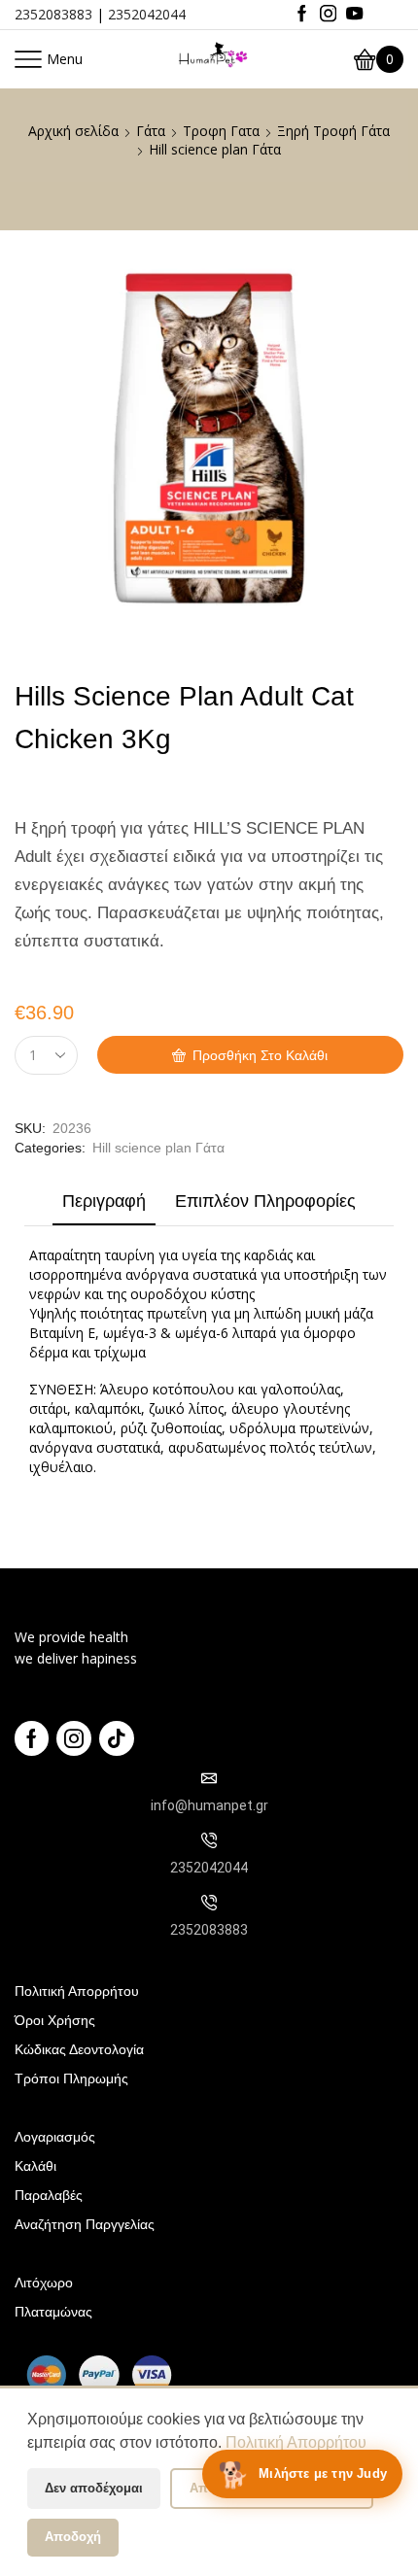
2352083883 (53, 14)
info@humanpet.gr (209, 1805)
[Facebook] (302, 15)
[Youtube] (354, 15)
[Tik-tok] (117, 1738)
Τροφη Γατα (221, 131)
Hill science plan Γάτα (215, 149)
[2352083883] (209, 1903)
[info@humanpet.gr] (209, 1778)
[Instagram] (328, 15)
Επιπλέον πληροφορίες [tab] (265, 1201)
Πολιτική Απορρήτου (296, 2442)
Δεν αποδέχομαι (94, 2488)
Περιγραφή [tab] (104, 1201)
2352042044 (147, 14)
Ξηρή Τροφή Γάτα (333, 131)
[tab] (104, 1206)
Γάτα (151, 131)
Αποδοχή (73, 2537)
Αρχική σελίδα (73, 131)
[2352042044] (209, 1840)
